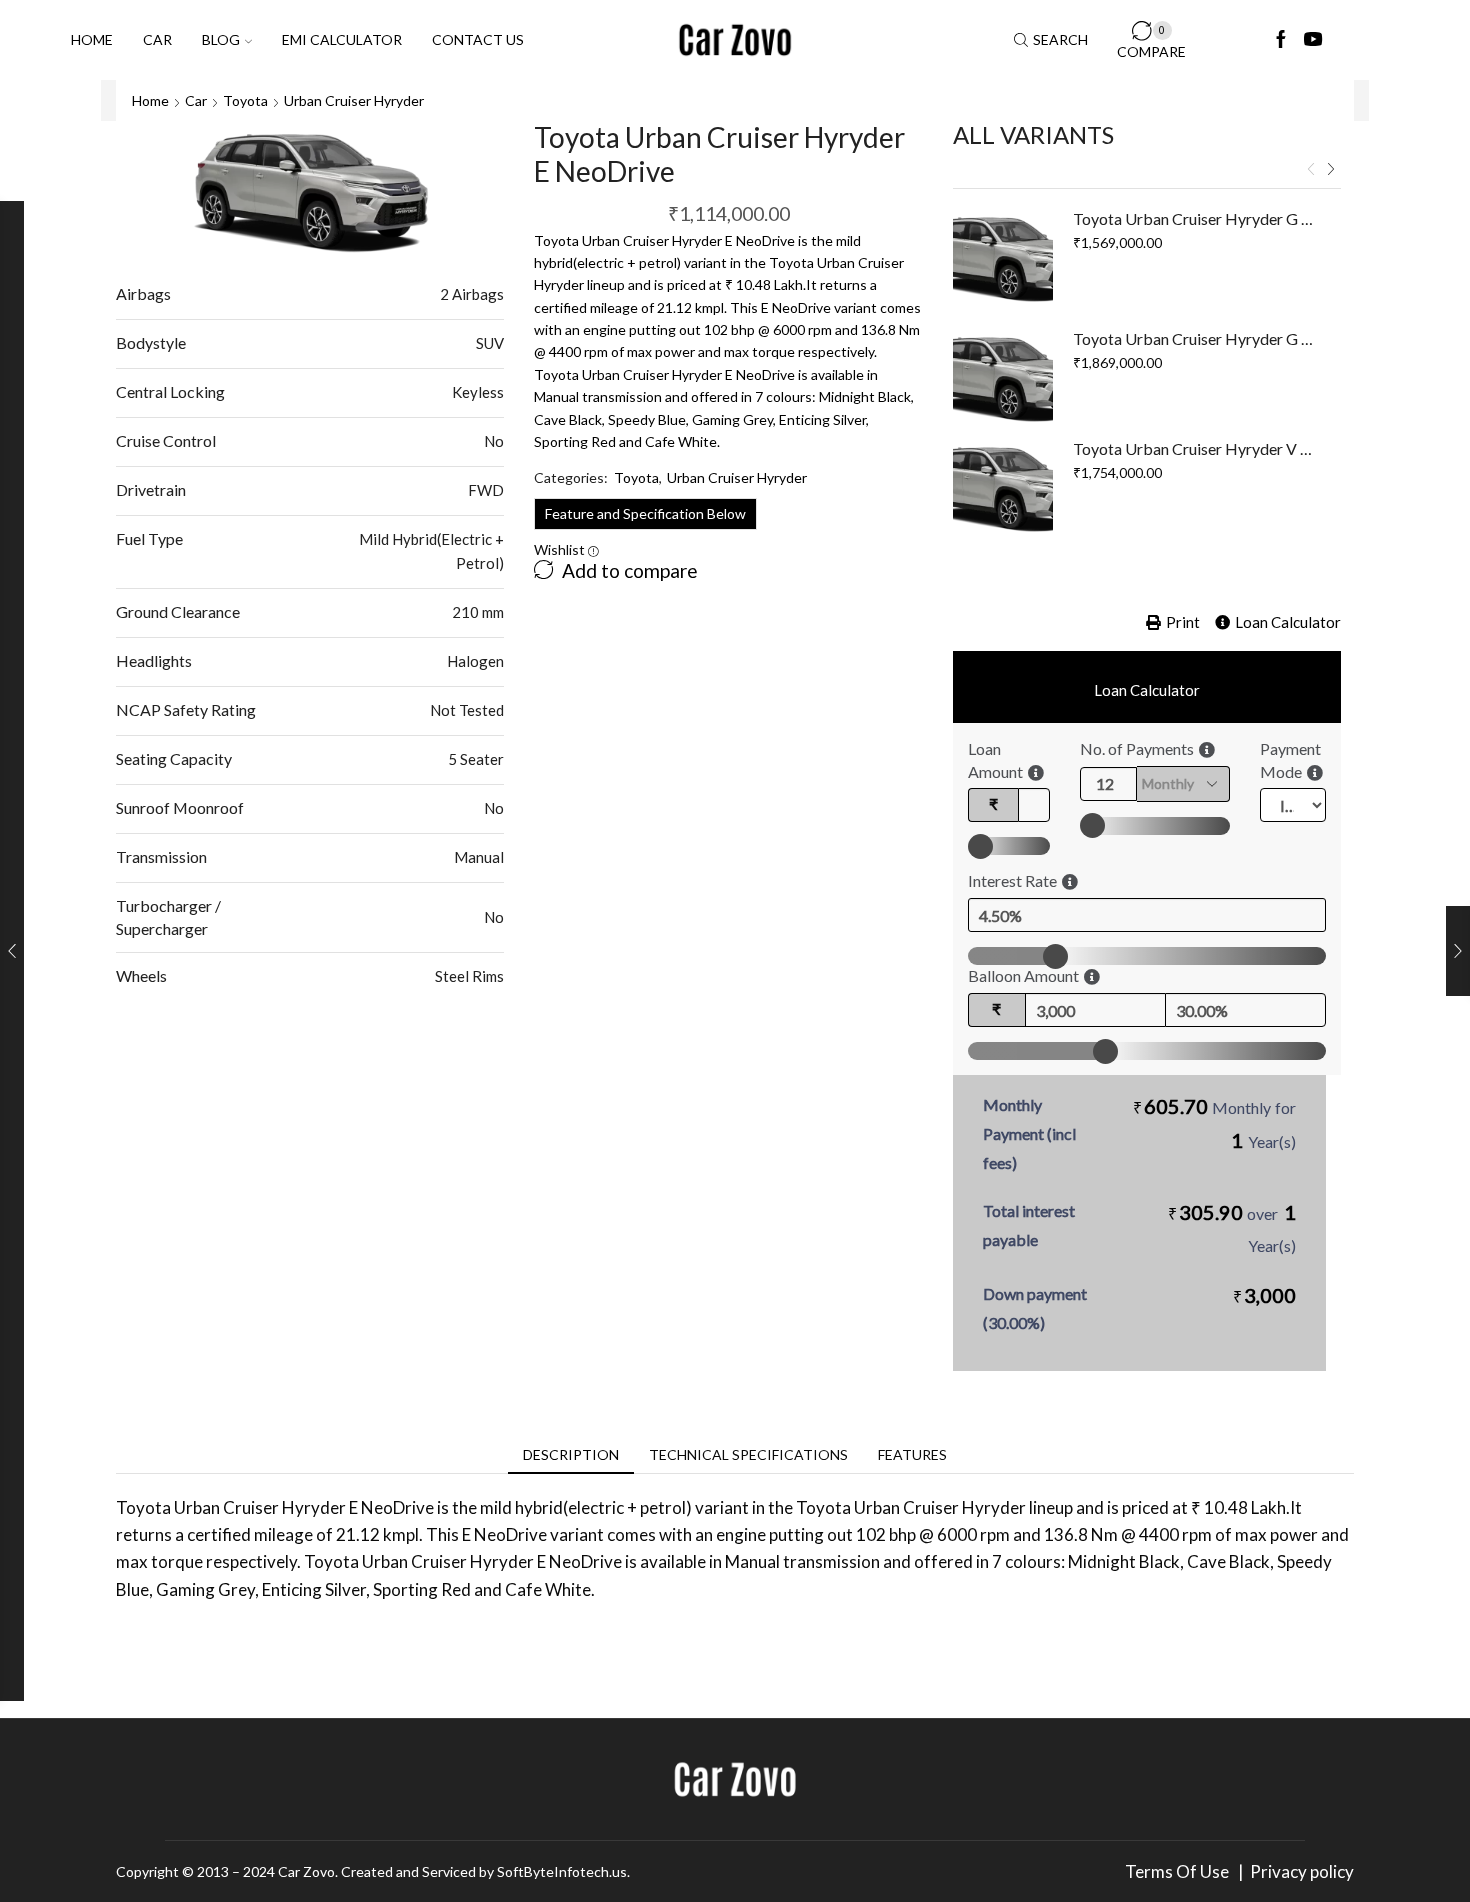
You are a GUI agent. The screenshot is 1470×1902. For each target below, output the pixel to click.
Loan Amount (995, 760)
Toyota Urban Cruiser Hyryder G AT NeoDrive (1194, 218)
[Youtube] (1313, 40)
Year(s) (1272, 1141)
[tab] (571, 1455)
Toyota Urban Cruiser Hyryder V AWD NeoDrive (1194, 448)
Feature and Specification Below (645, 513)
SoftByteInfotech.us (562, 1871)
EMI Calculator (342, 39)
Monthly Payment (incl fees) (1029, 1133)
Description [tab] (571, 1454)
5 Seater (476, 759)
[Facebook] (1281, 40)
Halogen (475, 661)
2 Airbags (472, 294)
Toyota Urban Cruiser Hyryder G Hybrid (1194, 338)
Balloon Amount (1023, 975)
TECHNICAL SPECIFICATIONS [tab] (748, 1454)
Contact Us (478, 39)
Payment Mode (1290, 760)
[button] (1311, 170)
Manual (479, 857)
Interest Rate (1012, 880)
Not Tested (467, 710)
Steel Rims (469, 976)
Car (157, 39)
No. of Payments (1137, 748)
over (1232, 1227)
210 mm (478, 612)
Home (92, 39)
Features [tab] (912, 1454)
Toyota (245, 100)
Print (1183, 622)
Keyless (478, 392)
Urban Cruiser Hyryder (354, 100)
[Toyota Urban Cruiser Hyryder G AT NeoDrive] (1003, 258)
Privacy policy (1302, 1871)
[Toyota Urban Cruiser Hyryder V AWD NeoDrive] (1003, 488)
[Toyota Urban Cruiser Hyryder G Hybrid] (1003, 378)
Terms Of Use (1180, 1871)
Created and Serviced (408, 1871)
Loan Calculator (1288, 622)
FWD (486, 490)
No (494, 441)
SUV (490, 343)
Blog (221, 39)
